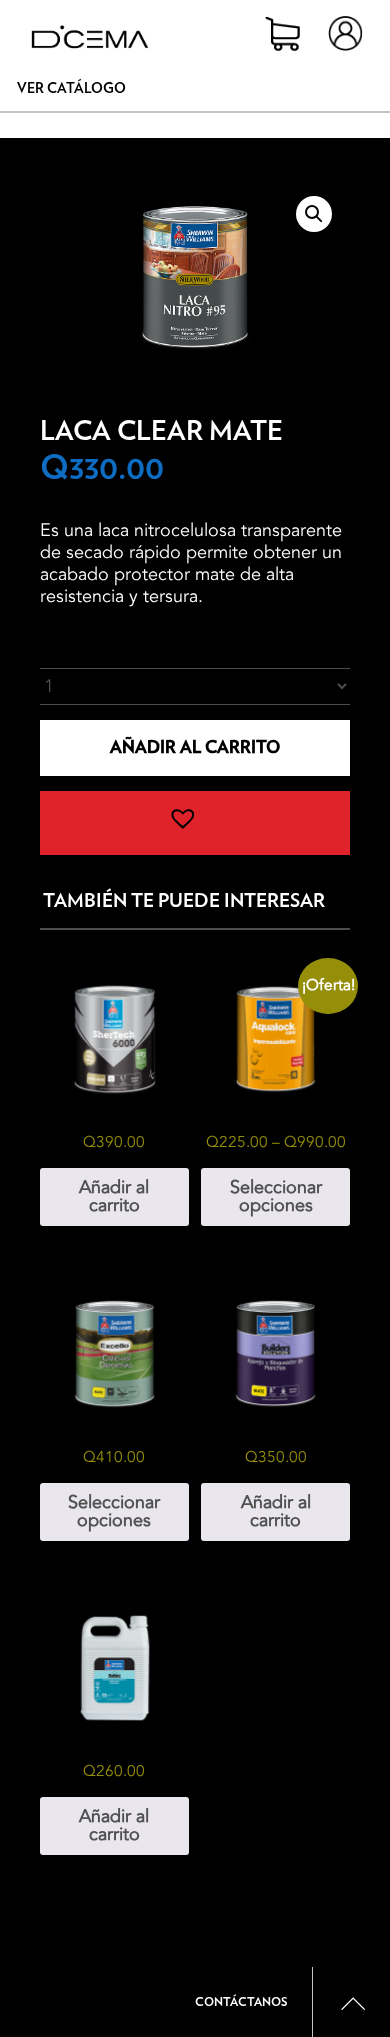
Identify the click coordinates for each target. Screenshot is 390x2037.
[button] (314, 214)
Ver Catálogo (71, 89)
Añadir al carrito (195, 747)
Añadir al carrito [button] (114, 1196)
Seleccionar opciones (276, 1196)
